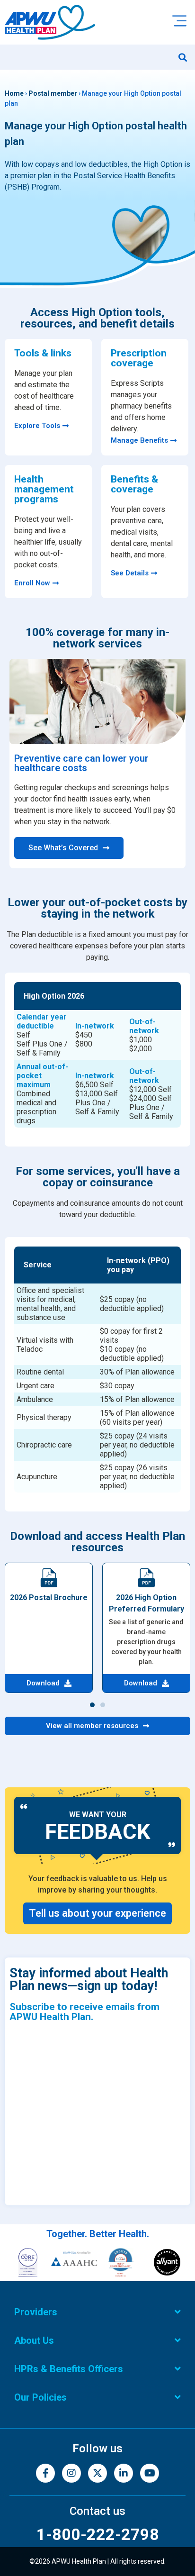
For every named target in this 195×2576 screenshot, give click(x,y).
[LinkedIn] (124, 2473)
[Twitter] (97, 2473)
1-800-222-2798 (98, 2534)
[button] (182, 57)
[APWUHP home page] (50, 22)
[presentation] (97, 1055)
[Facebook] (45, 2473)
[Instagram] (71, 2473)
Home (14, 93)
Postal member (53, 93)
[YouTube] (150, 2473)
